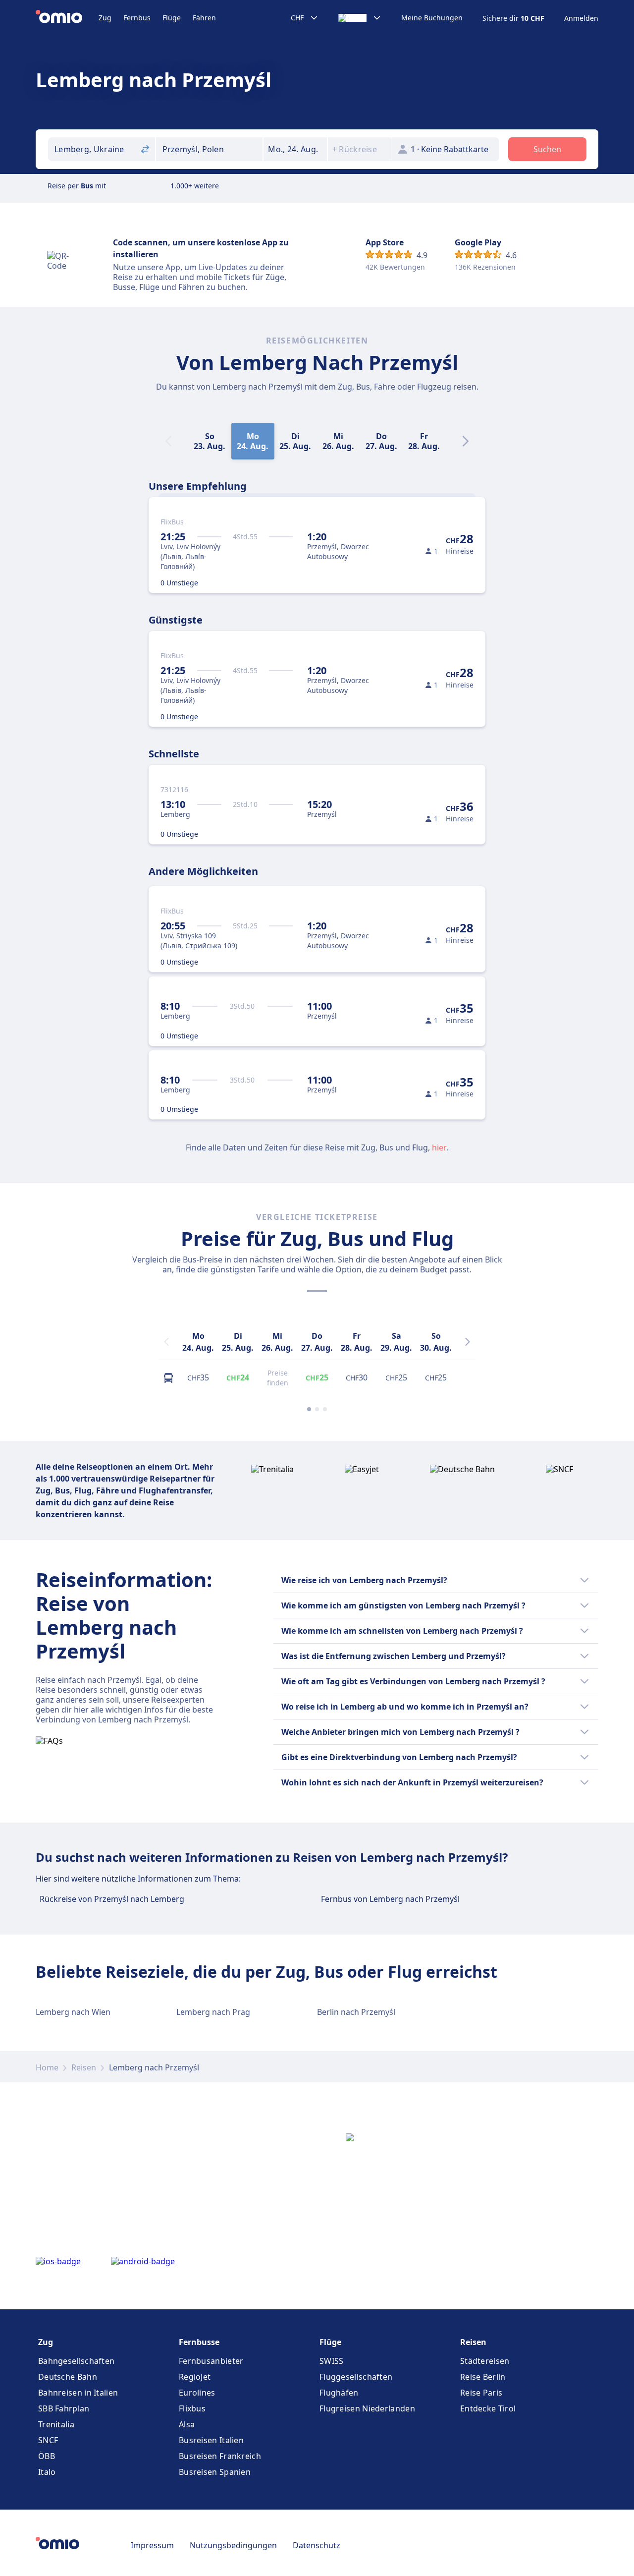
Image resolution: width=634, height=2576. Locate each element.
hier (439, 1147)
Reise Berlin (483, 2377)
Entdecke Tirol (488, 2408)
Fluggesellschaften (356, 2377)
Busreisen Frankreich (220, 2456)
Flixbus (192, 2408)
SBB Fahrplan (64, 2408)
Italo (47, 2472)
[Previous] (166, 1342)
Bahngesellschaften (76, 2361)
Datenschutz (317, 2545)
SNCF (48, 2440)
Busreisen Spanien (215, 2472)
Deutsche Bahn (68, 2377)
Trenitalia (56, 2424)
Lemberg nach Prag (213, 2012)
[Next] (466, 441)
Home (47, 2067)
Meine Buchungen (432, 18)
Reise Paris (481, 2393)
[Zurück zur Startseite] (67, 18)
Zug (105, 18)
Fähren (204, 18)
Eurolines (197, 2393)
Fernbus (137, 18)
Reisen (84, 2067)
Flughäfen (339, 2393)
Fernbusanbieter (211, 2361)
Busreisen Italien (211, 2440)
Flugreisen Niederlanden (367, 2408)
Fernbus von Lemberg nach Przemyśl (390, 1899)
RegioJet (195, 2377)
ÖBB (47, 2456)
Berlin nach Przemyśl (356, 2012)
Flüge (172, 18)
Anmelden (581, 18)
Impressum (152, 2545)
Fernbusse (199, 2342)
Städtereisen (485, 2361)
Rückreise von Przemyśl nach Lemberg (112, 1899)
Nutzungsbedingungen (233, 2545)
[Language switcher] (360, 18)
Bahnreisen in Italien (78, 2393)
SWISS (332, 2361)
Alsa (187, 2424)
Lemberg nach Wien (73, 2012)
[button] (295, 149)
